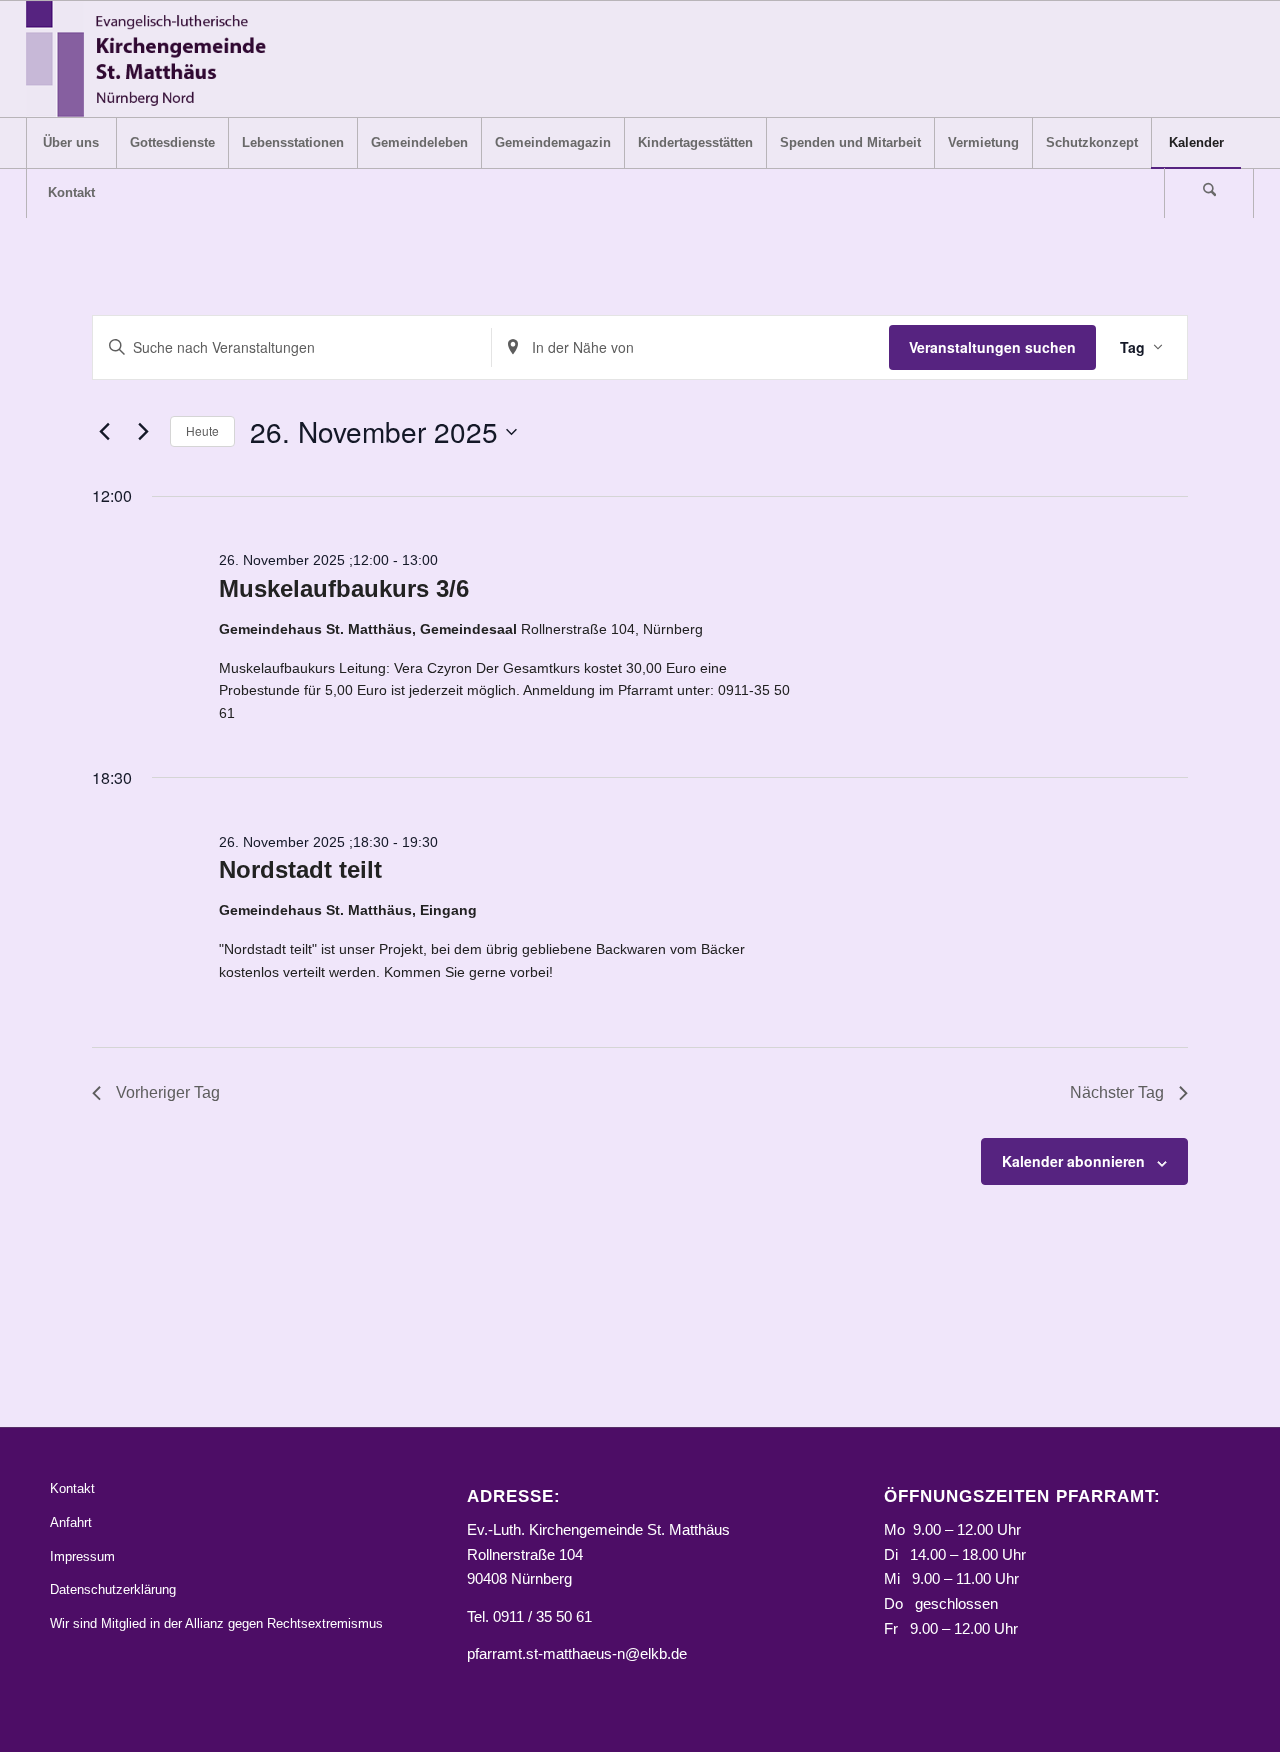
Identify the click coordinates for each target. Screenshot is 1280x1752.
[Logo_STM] (152, 59)
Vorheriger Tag (168, 1092)
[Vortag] (104, 432)
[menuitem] (71, 143)
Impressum (82, 1556)
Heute (202, 430)
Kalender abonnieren (1073, 1161)
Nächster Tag (1117, 1092)
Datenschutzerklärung (113, 1589)
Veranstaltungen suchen (992, 347)
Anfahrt (71, 1522)
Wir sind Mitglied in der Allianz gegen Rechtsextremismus (216, 1623)
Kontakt (72, 1488)
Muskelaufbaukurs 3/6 (344, 588)
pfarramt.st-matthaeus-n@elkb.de (577, 1653)
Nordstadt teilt (300, 869)
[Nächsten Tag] (143, 432)
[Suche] (1209, 193)
